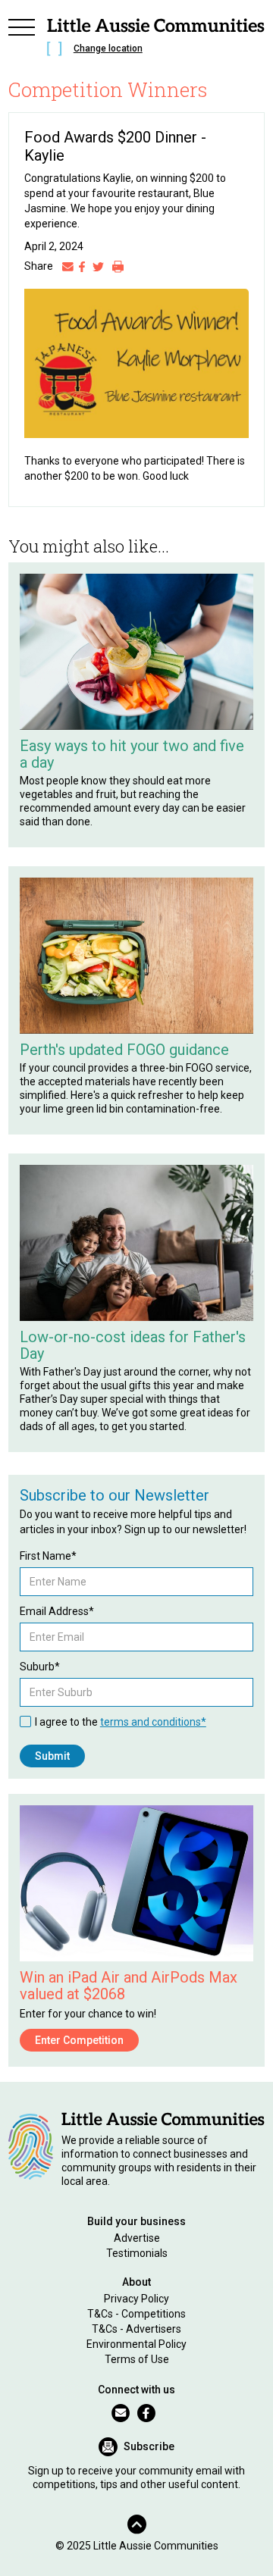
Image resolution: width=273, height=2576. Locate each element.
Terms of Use (137, 2359)
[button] (22, 39)
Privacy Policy (136, 2299)
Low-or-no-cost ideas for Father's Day (133, 1345)
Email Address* (57, 1611)
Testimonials (137, 2253)
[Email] (68, 266)
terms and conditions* (153, 1722)
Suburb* (40, 1667)
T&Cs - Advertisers (136, 2329)
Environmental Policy (136, 2344)
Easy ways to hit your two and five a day (132, 754)
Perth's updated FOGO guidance (124, 1050)
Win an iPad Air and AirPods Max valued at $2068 (129, 1986)
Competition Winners (108, 89)
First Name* (48, 1556)
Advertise (137, 2238)
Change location (108, 49)
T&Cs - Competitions (136, 2314)
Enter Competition (79, 2040)
